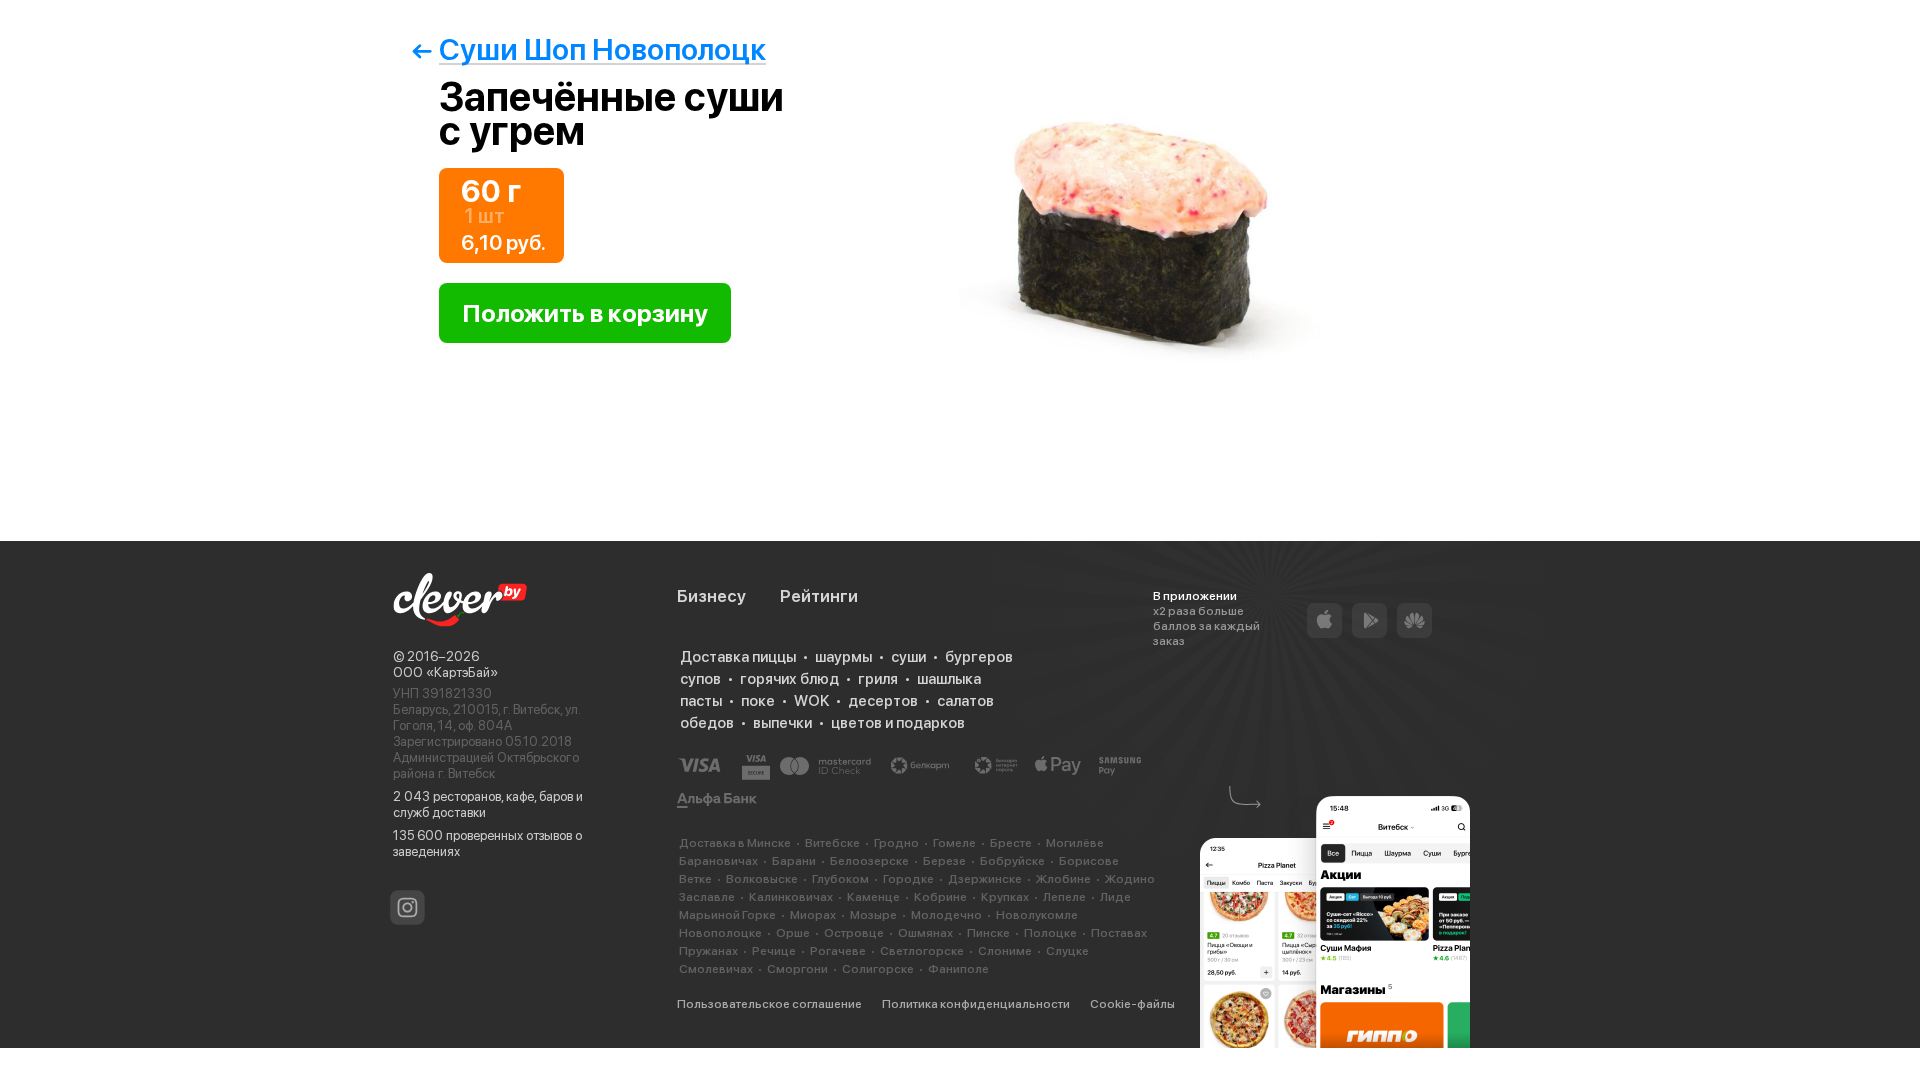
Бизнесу (711, 596)
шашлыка (949, 679)
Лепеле (1064, 897)
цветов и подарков (898, 723)
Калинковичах (791, 897)
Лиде (1115, 897)
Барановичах (718, 861)
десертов (883, 701)
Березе (944, 861)
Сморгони (797, 969)
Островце (854, 933)
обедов (707, 723)
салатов (965, 701)
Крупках (1005, 897)
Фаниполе (958, 969)
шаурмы (843, 657)
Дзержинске (985, 879)
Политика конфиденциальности (976, 1004)
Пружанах (708, 951)
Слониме (1005, 951)
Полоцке (1050, 933)
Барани (794, 861)
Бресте (1011, 843)
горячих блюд (789, 679)
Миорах (813, 915)
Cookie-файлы (1132, 1004)
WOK (811, 701)
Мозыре (873, 915)
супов (700, 679)
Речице (774, 951)
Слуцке (1067, 951)
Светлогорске (922, 951)
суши (908, 657)
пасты (701, 701)
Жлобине (1063, 879)
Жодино (1130, 879)
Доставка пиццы (738, 657)
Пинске (988, 933)
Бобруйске (1012, 861)
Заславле (707, 897)
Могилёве (1075, 843)
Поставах (1119, 933)
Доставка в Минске (735, 843)
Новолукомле (1037, 915)
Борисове (1089, 861)
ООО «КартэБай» (445, 672)
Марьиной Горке (727, 915)
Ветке (695, 879)
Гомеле (954, 843)
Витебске (832, 843)
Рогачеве (838, 951)
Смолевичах (716, 969)
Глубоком (840, 879)
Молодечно (946, 915)
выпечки (782, 723)
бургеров (979, 657)
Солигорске (878, 969)
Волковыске (762, 879)
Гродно (896, 843)
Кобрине (940, 897)
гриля (878, 679)
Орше (793, 933)
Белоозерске (869, 861)
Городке (908, 879)
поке (758, 701)
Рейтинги (819, 596)
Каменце (873, 897)
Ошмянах (925, 933)
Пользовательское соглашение (769, 1004)
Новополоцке (720, 933)
